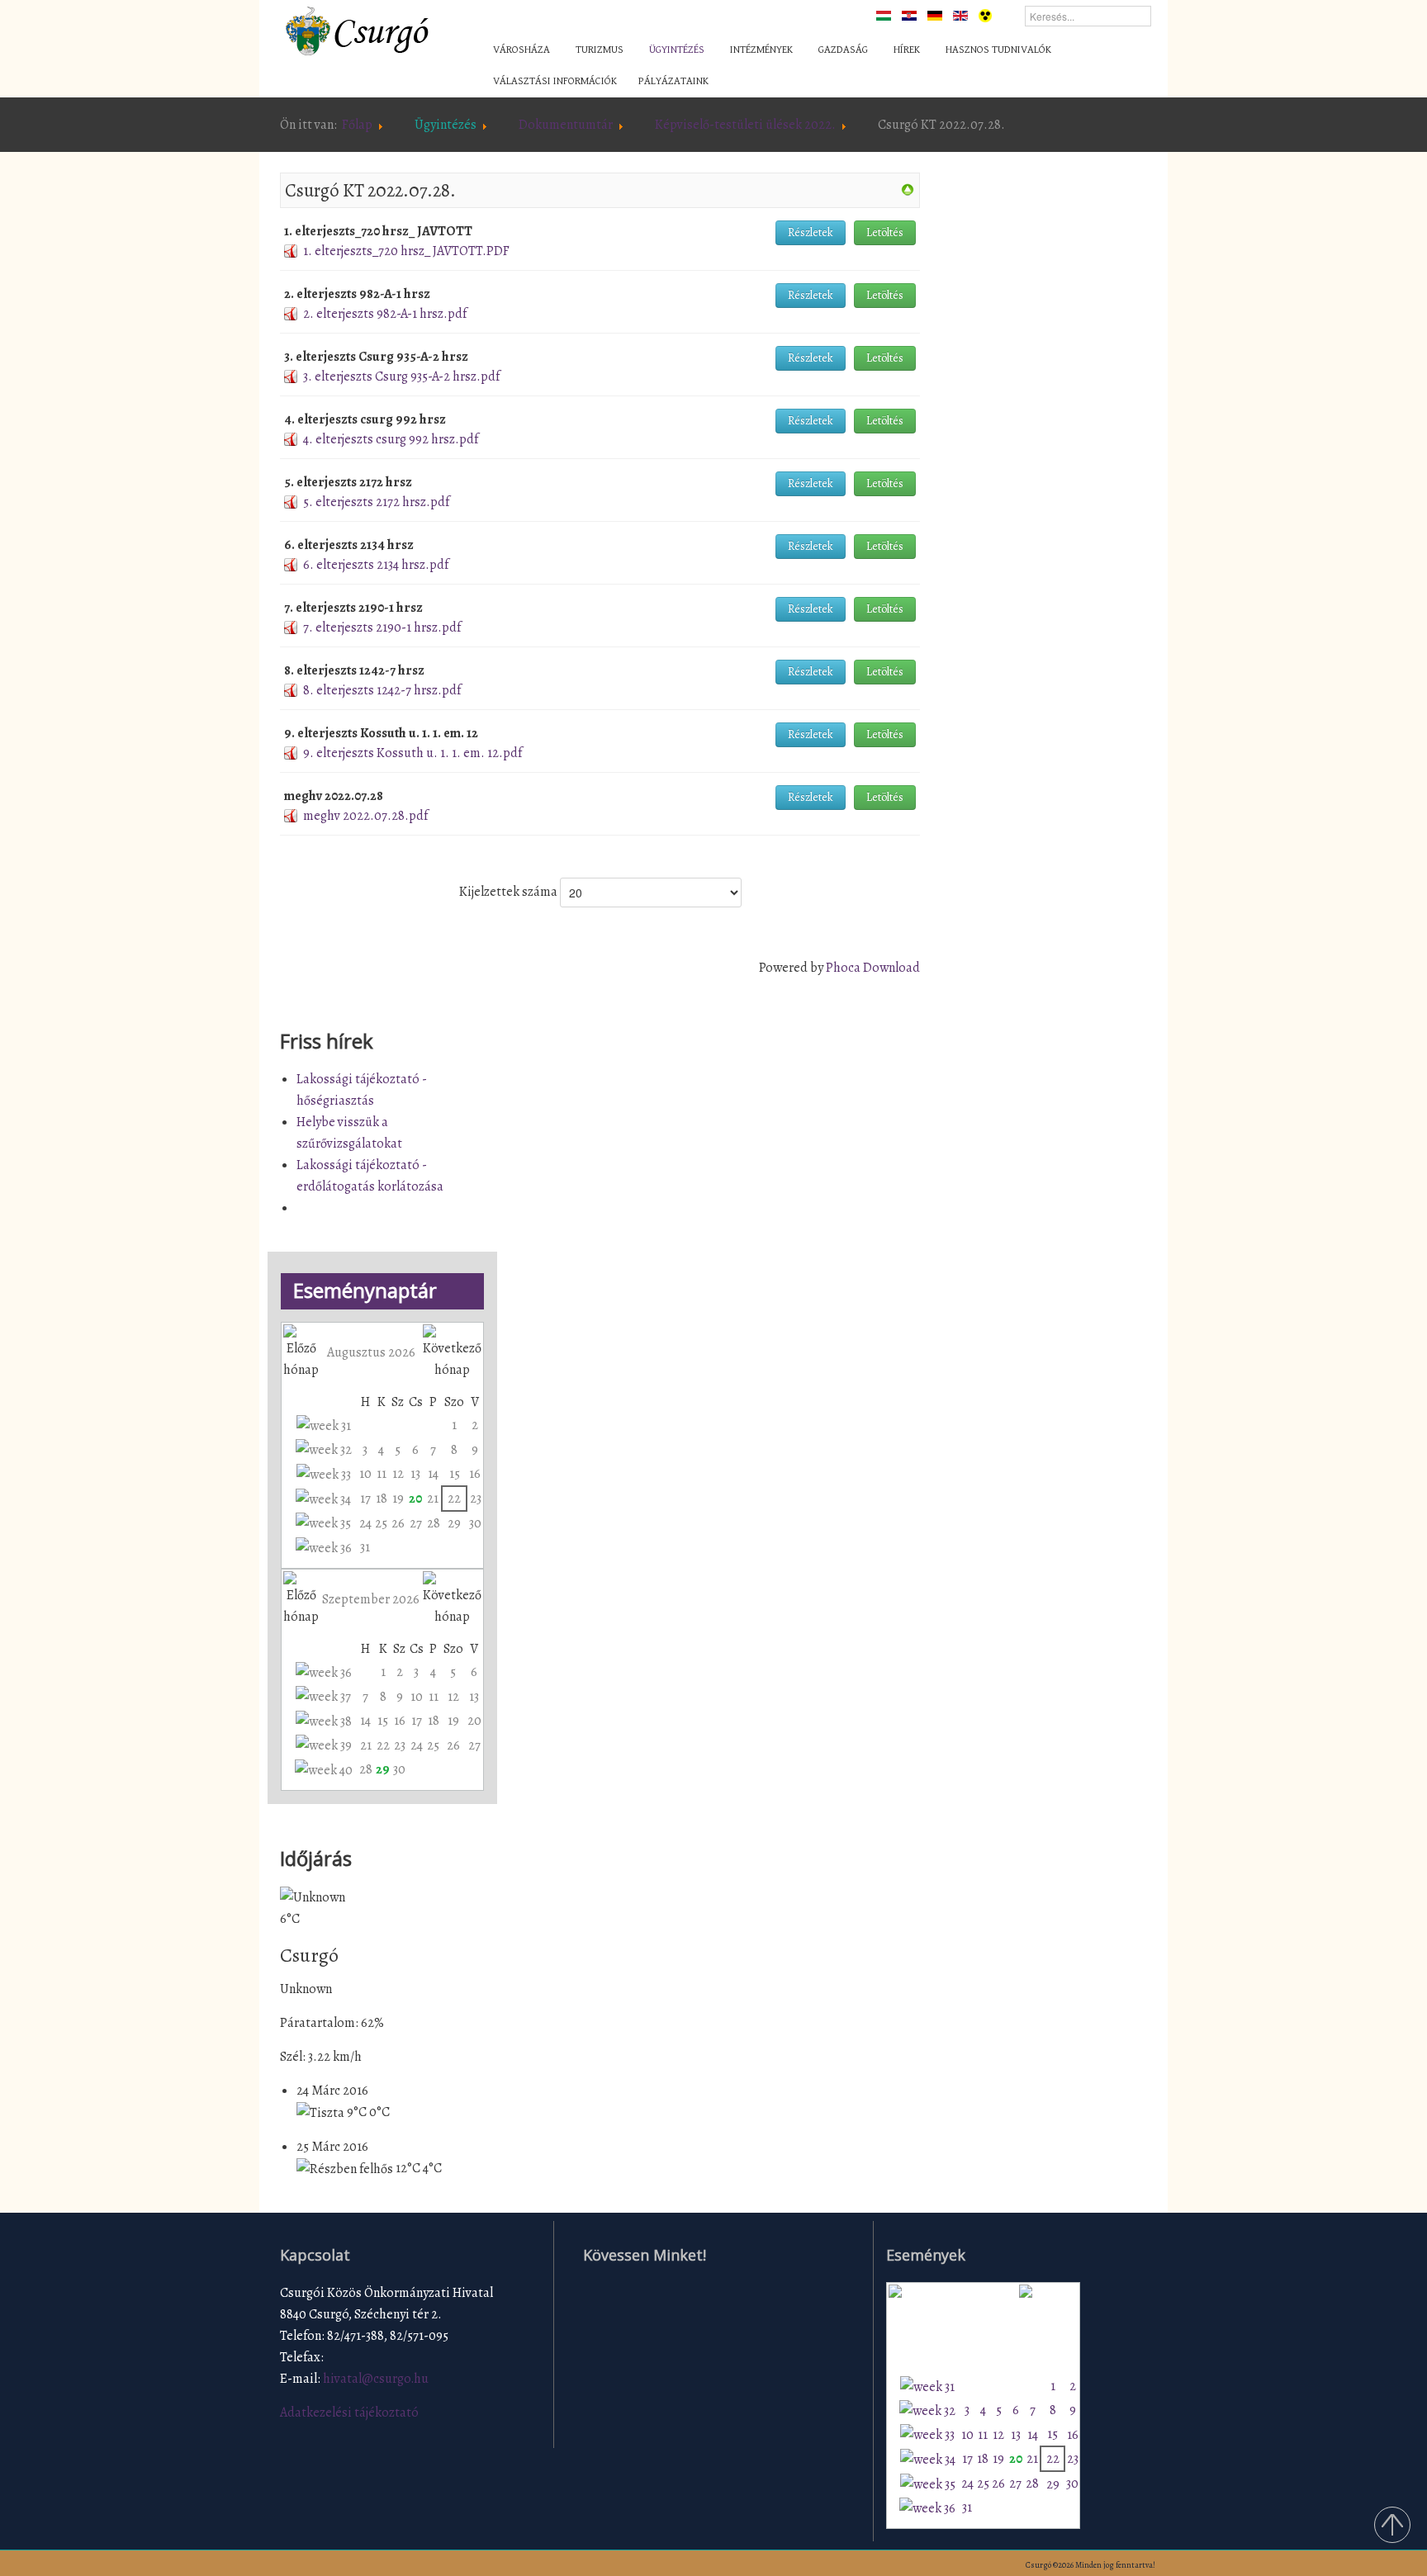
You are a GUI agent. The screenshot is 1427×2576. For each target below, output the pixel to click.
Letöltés (885, 232)
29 (454, 1523)
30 (475, 1523)
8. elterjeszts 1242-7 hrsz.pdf (382, 690)
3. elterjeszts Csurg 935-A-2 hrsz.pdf (401, 376)
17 (365, 1499)
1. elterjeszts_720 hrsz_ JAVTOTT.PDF (406, 251)
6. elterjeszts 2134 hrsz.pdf (376, 565)
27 (416, 1523)
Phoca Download (873, 968)
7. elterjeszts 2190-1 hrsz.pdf (382, 627)
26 (398, 1523)
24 (365, 1523)
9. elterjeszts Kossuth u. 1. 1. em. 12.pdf (412, 753)
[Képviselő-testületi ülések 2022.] (908, 189)
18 (382, 1499)
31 (365, 1547)
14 (433, 1474)
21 (433, 1499)
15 (455, 1474)
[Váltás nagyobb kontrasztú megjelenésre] (985, 15)
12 (398, 1474)
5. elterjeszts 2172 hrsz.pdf (376, 502)
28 (434, 1523)
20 (415, 1499)
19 (398, 1499)
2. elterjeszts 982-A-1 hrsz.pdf (385, 314)
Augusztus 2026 (371, 1352)
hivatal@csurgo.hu (376, 2379)
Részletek (811, 232)
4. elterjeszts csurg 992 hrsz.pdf (391, 439)
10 (365, 1474)
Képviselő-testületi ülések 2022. (745, 125)
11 (382, 1474)
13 (415, 1474)
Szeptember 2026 (371, 1599)
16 (475, 1474)
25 (381, 1523)
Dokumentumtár (566, 125)
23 (476, 1499)
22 (454, 1499)
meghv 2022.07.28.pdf (365, 816)
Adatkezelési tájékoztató (349, 2413)
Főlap (357, 125)
